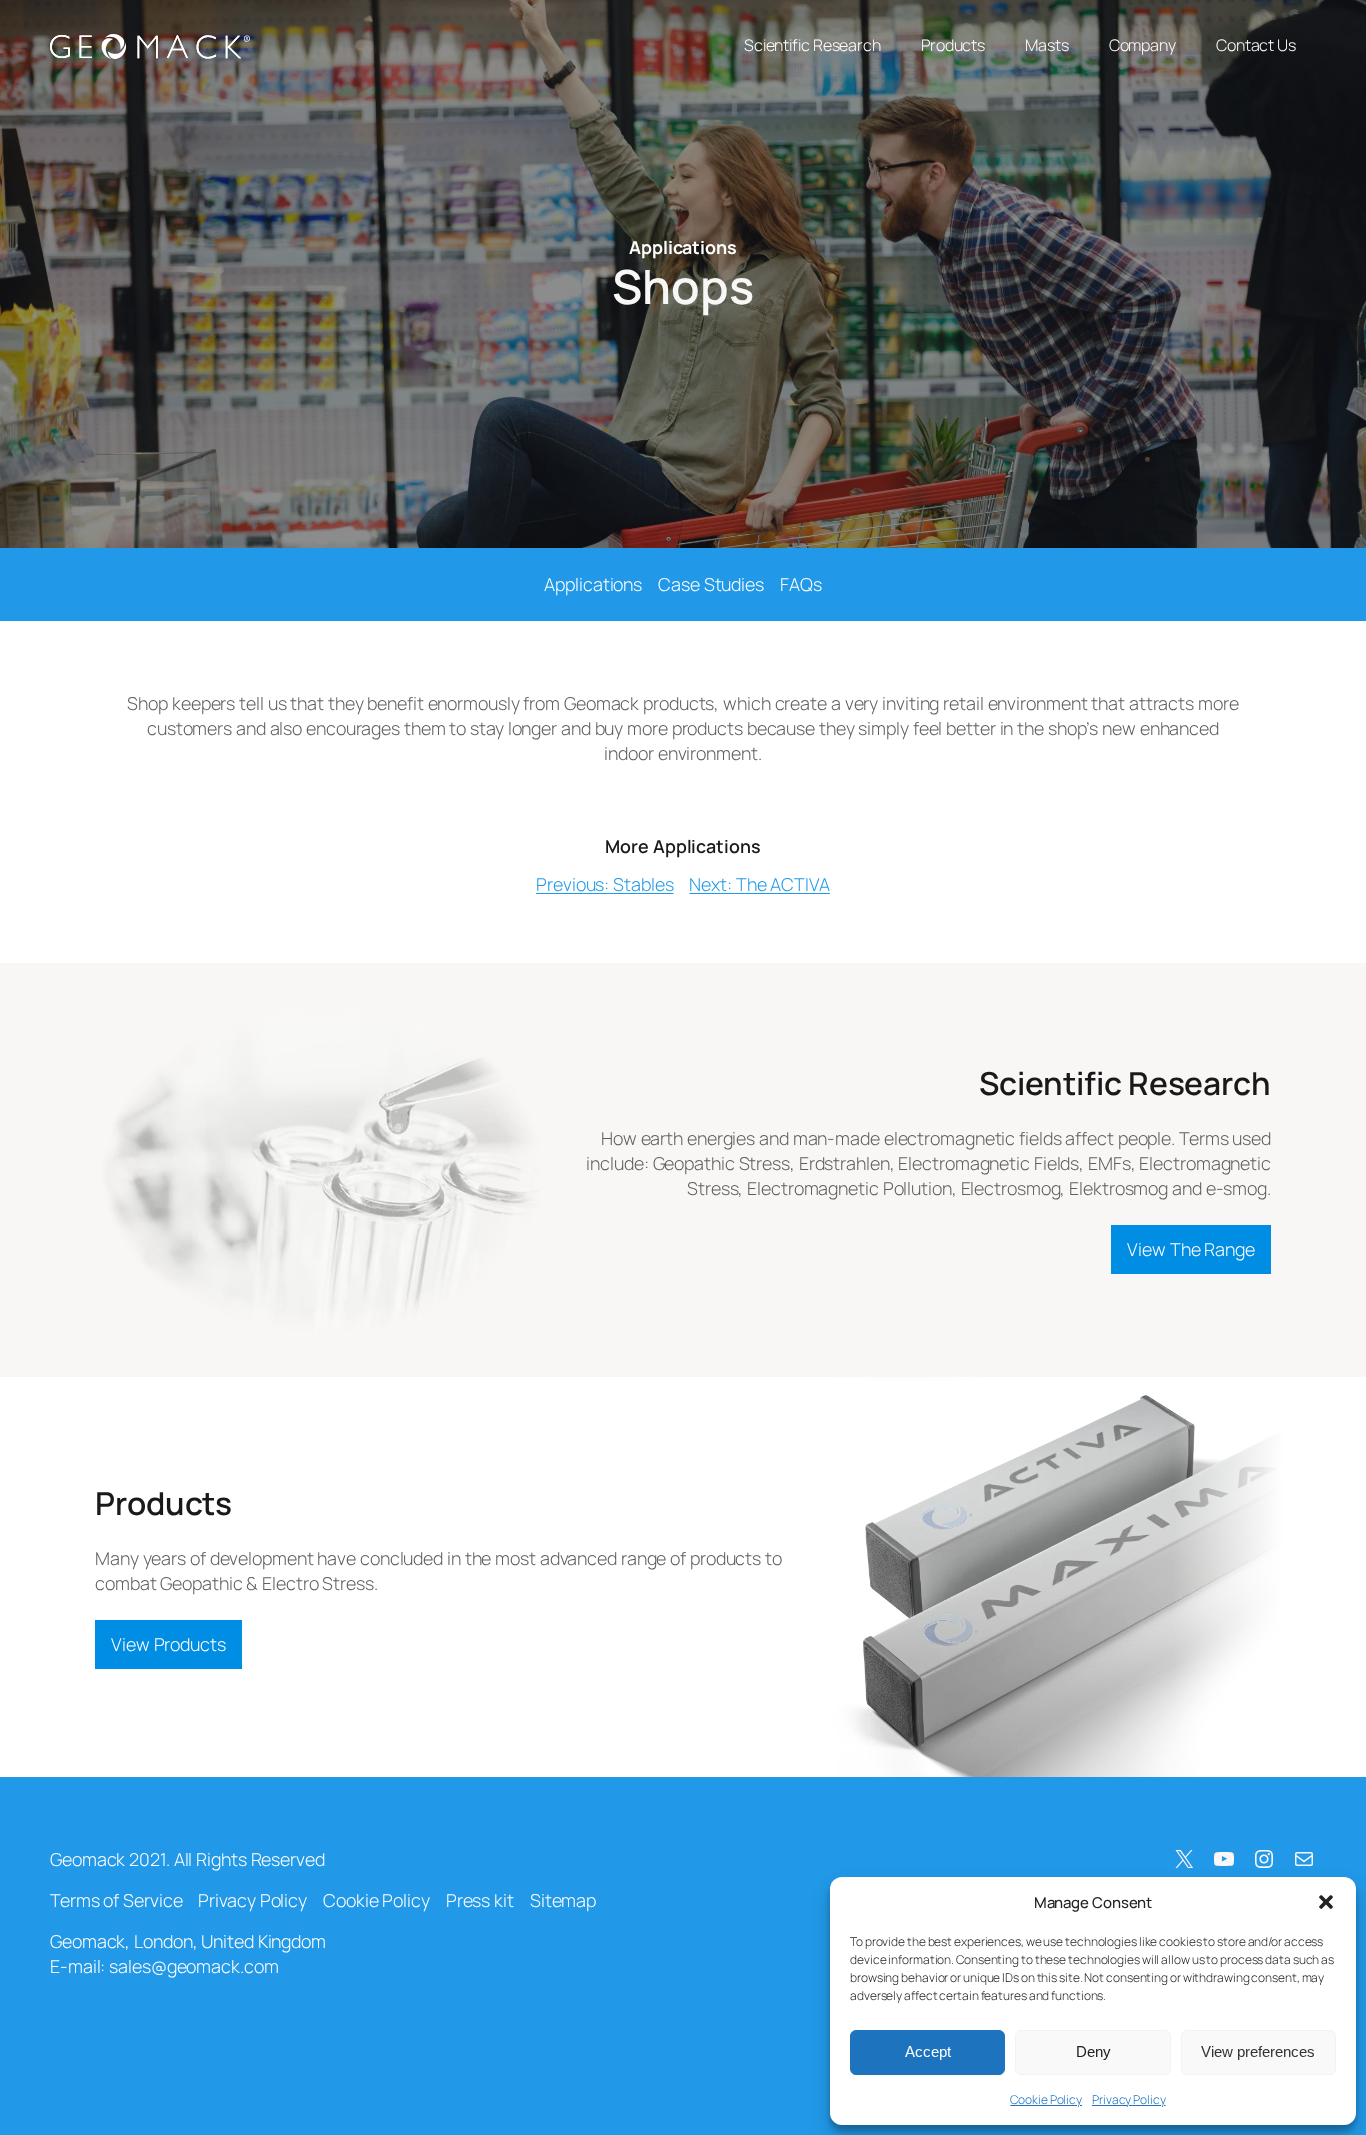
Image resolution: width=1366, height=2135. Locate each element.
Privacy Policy (1129, 2099)
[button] (1326, 1902)
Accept (928, 2051)
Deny (1093, 2051)
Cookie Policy (1046, 2099)
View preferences (1258, 2051)
